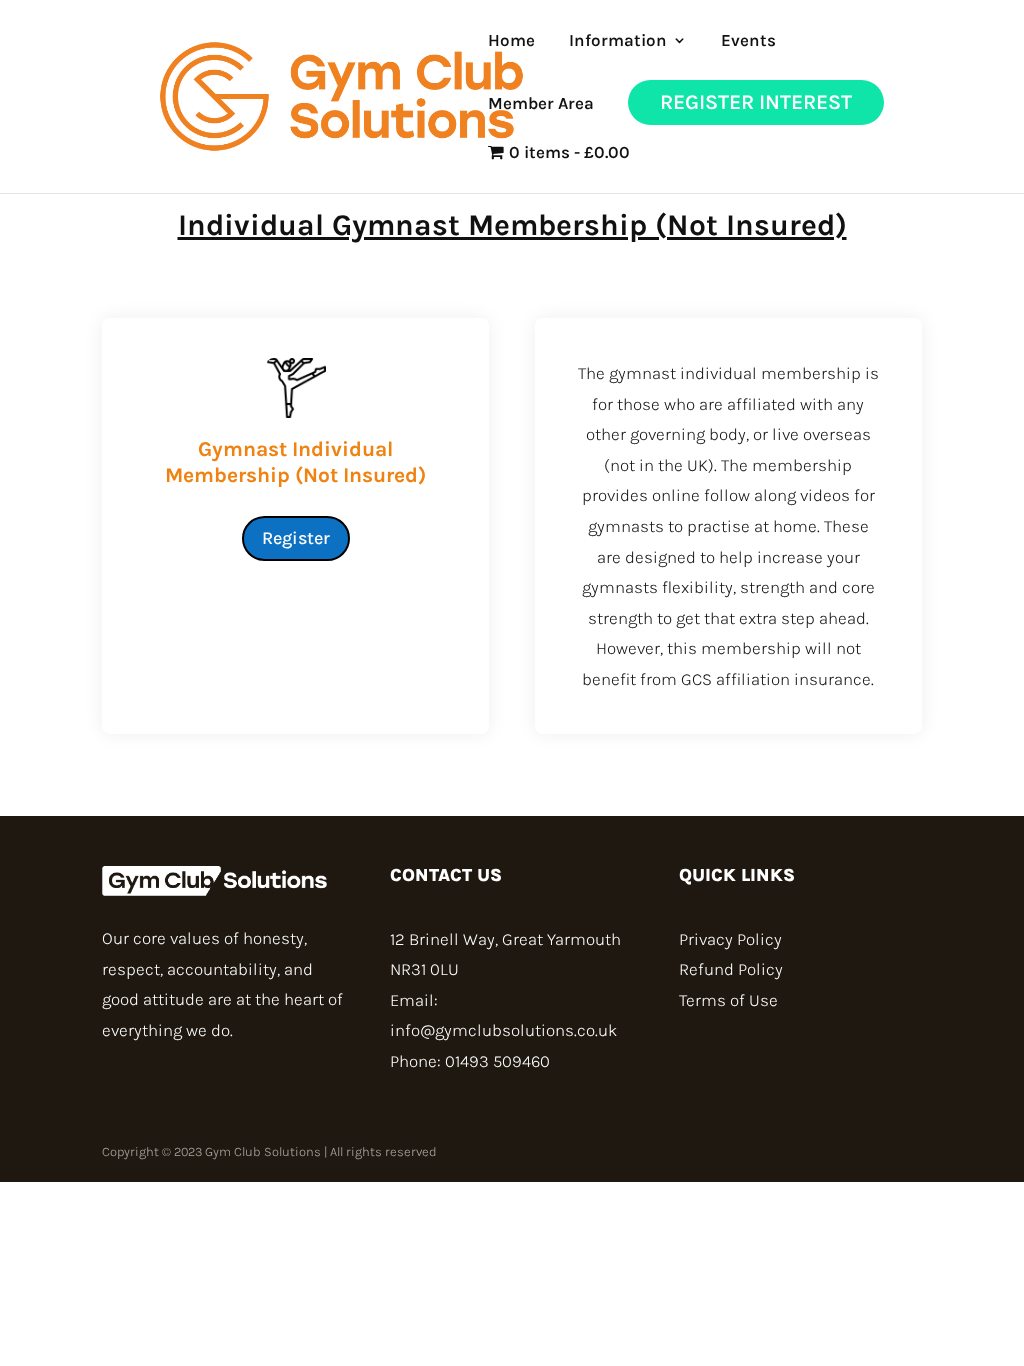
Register (296, 538)
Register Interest (756, 102)
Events (748, 41)
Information (618, 41)
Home (511, 41)
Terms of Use (728, 1000)
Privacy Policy (730, 939)
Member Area (541, 104)
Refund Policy (731, 969)
